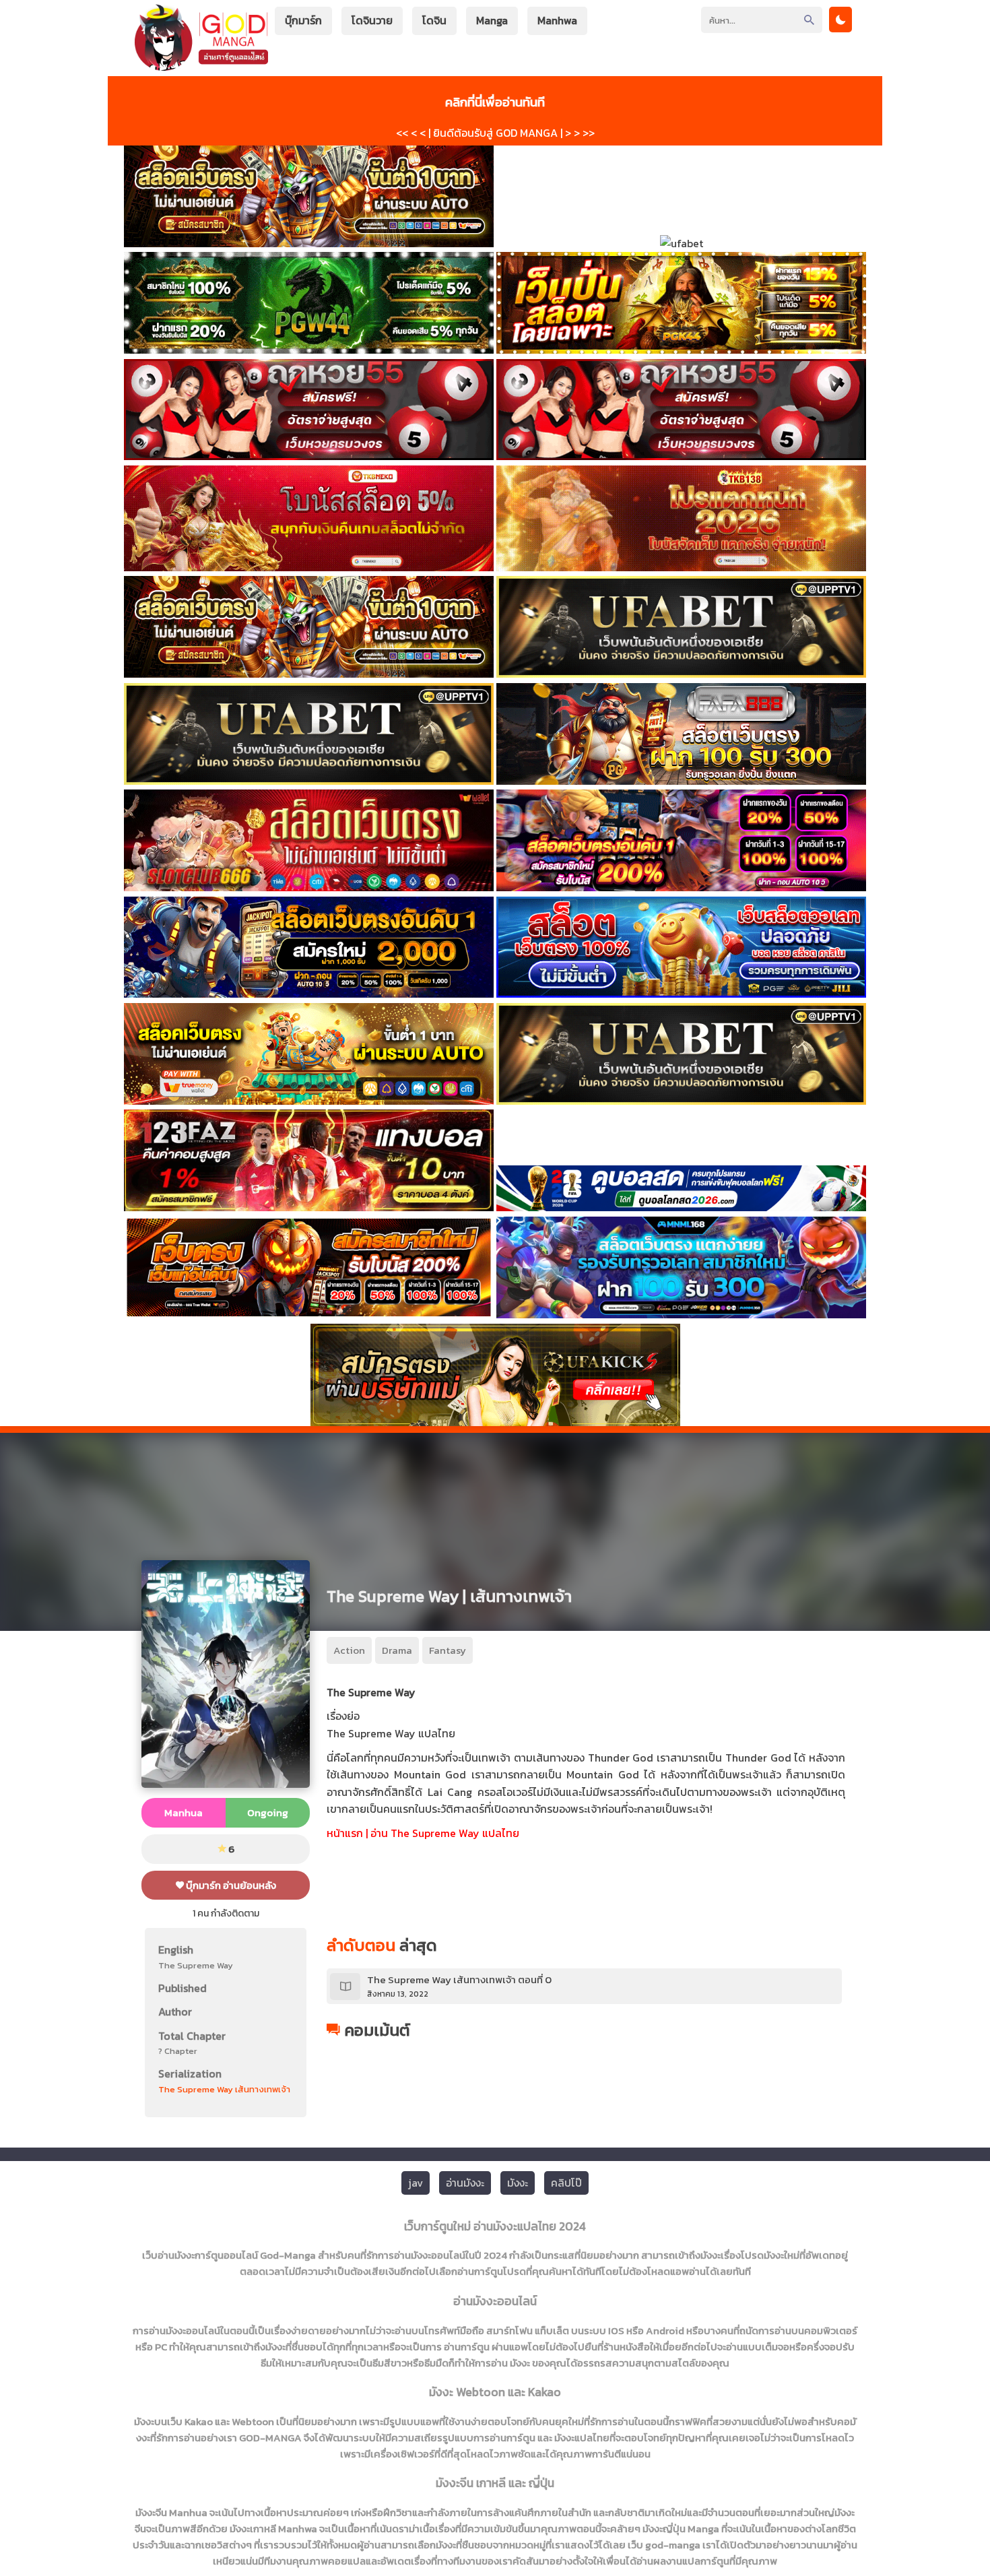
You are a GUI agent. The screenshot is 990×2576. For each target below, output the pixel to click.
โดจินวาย (372, 20)
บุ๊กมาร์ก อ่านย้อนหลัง (230, 1885)
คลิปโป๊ (566, 2183)
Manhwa (557, 20)
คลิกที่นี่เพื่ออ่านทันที (495, 102)
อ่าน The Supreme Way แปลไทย (445, 1833)
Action (349, 1650)
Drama (397, 1650)
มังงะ (518, 2183)
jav (416, 2183)
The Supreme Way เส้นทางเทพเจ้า (224, 2089)
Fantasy (448, 1650)
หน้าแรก (345, 1833)
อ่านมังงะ (465, 2183)
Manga (492, 20)
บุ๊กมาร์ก (303, 20)
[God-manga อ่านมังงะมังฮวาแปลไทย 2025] (201, 64)
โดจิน (434, 20)
